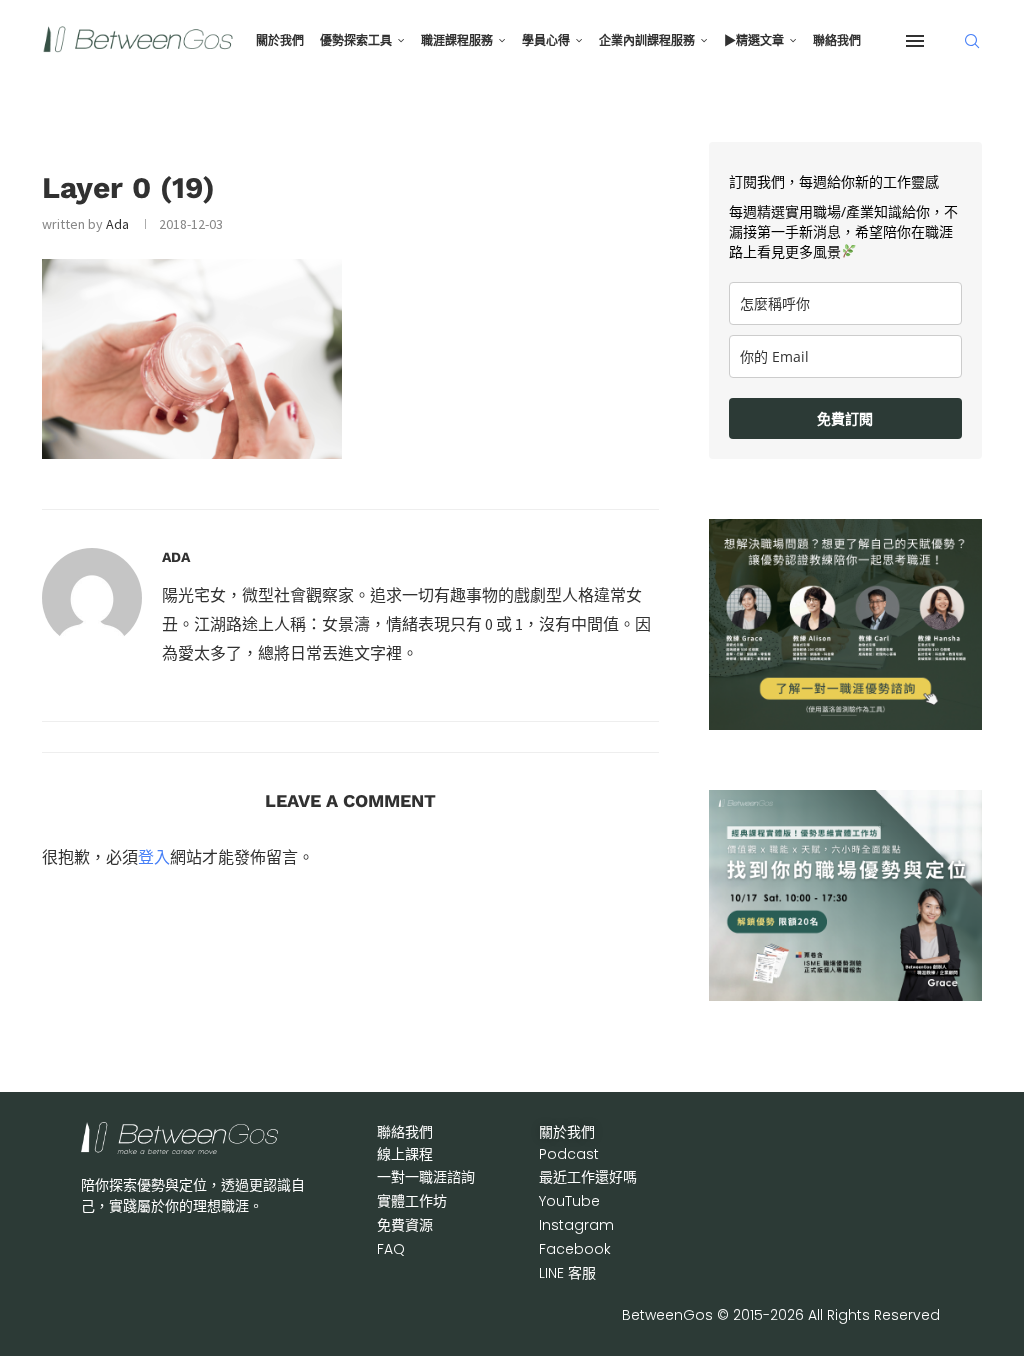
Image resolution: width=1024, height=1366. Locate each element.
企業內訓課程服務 (647, 41)
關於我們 (280, 41)
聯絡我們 (837, 41)
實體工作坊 (412, 1201)
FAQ (391, 1249)
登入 (154, 857)
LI (567, 1273)
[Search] (972, 41)
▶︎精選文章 (754, 41)
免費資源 (405, 1225)
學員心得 (546, 41)
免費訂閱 (845, 418)
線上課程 (405, 1154)
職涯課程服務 (457, 41)
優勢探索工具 (356, 41)
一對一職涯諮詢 (426, 1177)
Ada (117, 224)
